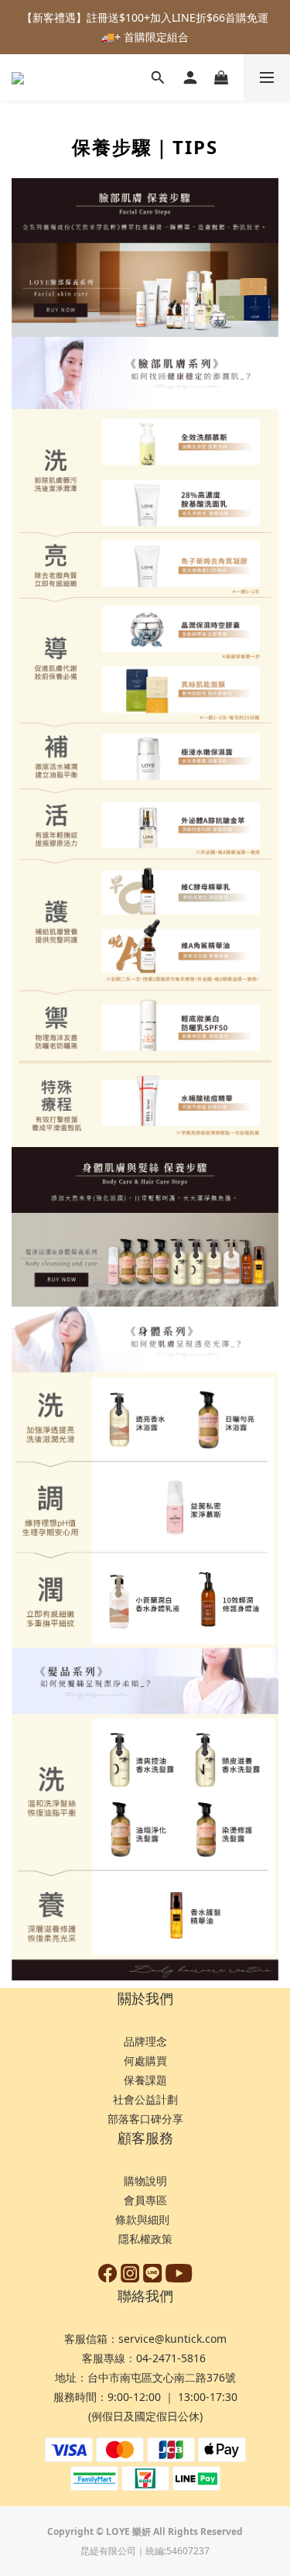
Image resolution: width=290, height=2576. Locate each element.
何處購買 (145, 2061)
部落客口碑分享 (145, 2119)
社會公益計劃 (145, 2099)
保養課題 (145, 2080)
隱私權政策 (145, 2239)
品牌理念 (145, 2041)
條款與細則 (144, 2219)
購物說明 (145, 2181)
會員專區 (145, 2200)
